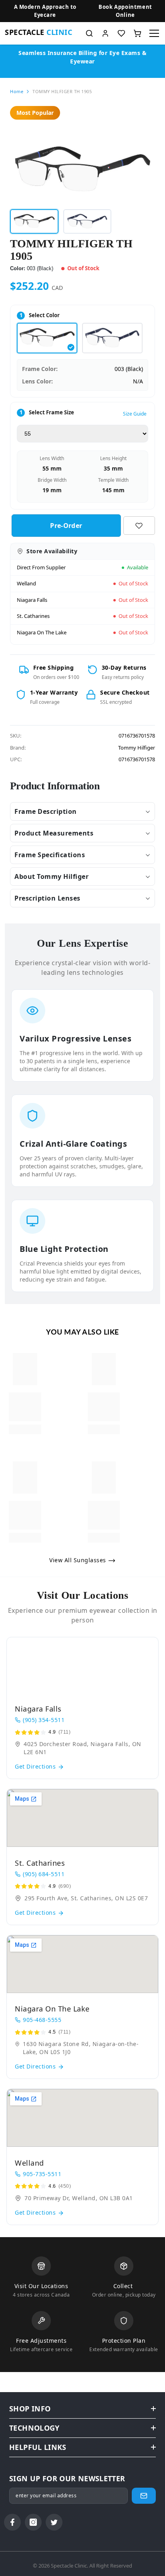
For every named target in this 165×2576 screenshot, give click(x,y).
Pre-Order (64, 526)
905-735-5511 (42, 2174)
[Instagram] (33, 2522)
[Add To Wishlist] (139, 526)
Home (17, 91)
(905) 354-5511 (44, 1720)
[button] (125, 11)
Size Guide (135, 414)
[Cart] (137, 33)
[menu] (154, 33)
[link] (25, 1407)
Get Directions (36, 1766)
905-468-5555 (42, 2020)
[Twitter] (54, 2522)
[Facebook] (12, 2522)
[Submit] (144, 2496)
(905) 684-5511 (44, 1874)
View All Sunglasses (78, 1560)
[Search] (89, 33)
